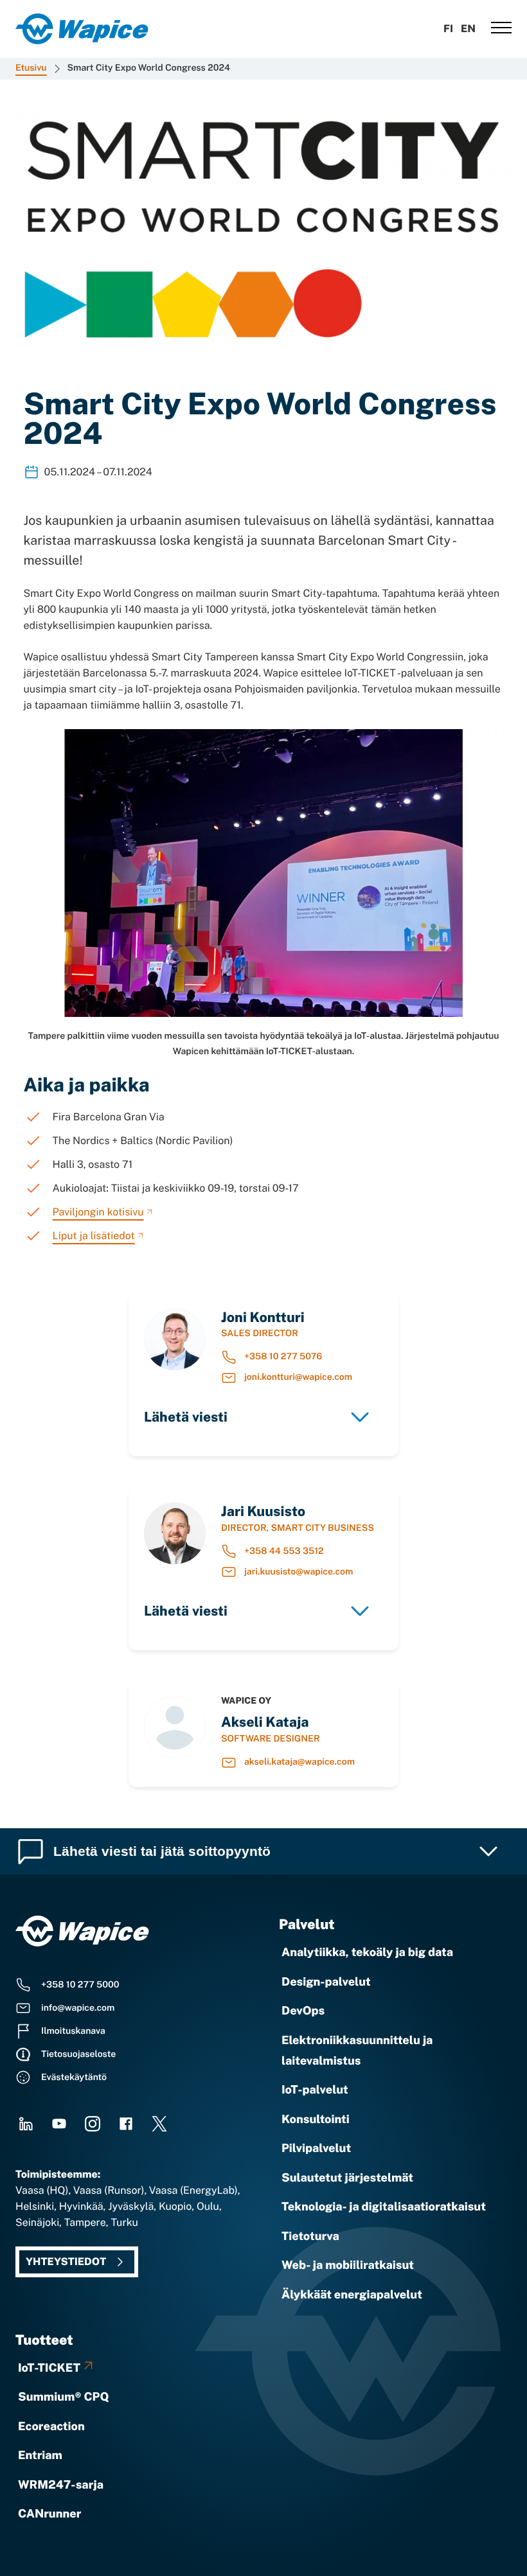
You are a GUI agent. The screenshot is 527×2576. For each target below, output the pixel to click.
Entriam (40, 2456)
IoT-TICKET (49, 2368)
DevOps (303, 2011)
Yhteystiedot (66, 2262)
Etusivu (31, 68)
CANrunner (49, 2514)
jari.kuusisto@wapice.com (299, 1572)
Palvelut (307, 1924)
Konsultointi (316, 2120)
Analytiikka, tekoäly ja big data (367, 1953)
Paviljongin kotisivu (98, 1212)
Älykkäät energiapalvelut (352, 2295)
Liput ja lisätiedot (94, 1236)
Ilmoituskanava (73, 2031)
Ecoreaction (51, 2427)
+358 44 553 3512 (284, 1551)
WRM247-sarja (61, 2485)
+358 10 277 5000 (80, 1985)
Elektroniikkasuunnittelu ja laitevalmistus (357, 2051)
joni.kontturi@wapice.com (298, 1377)
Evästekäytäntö (74, 2078)
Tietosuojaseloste (78, 2054)
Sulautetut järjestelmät (347, 2178)
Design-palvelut (326, 1982)
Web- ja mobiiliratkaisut (348, 2265)
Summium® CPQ (64, 2397)
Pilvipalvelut (316, 2148)
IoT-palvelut (315, 2090)
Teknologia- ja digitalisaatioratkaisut (384, 2207)
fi (448, 29)
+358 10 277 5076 (283, 1357)
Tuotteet (44, 2340)
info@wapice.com (78, 2008)
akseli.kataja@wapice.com (299, 1762)
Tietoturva (310, 2236)
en (468, 29)
